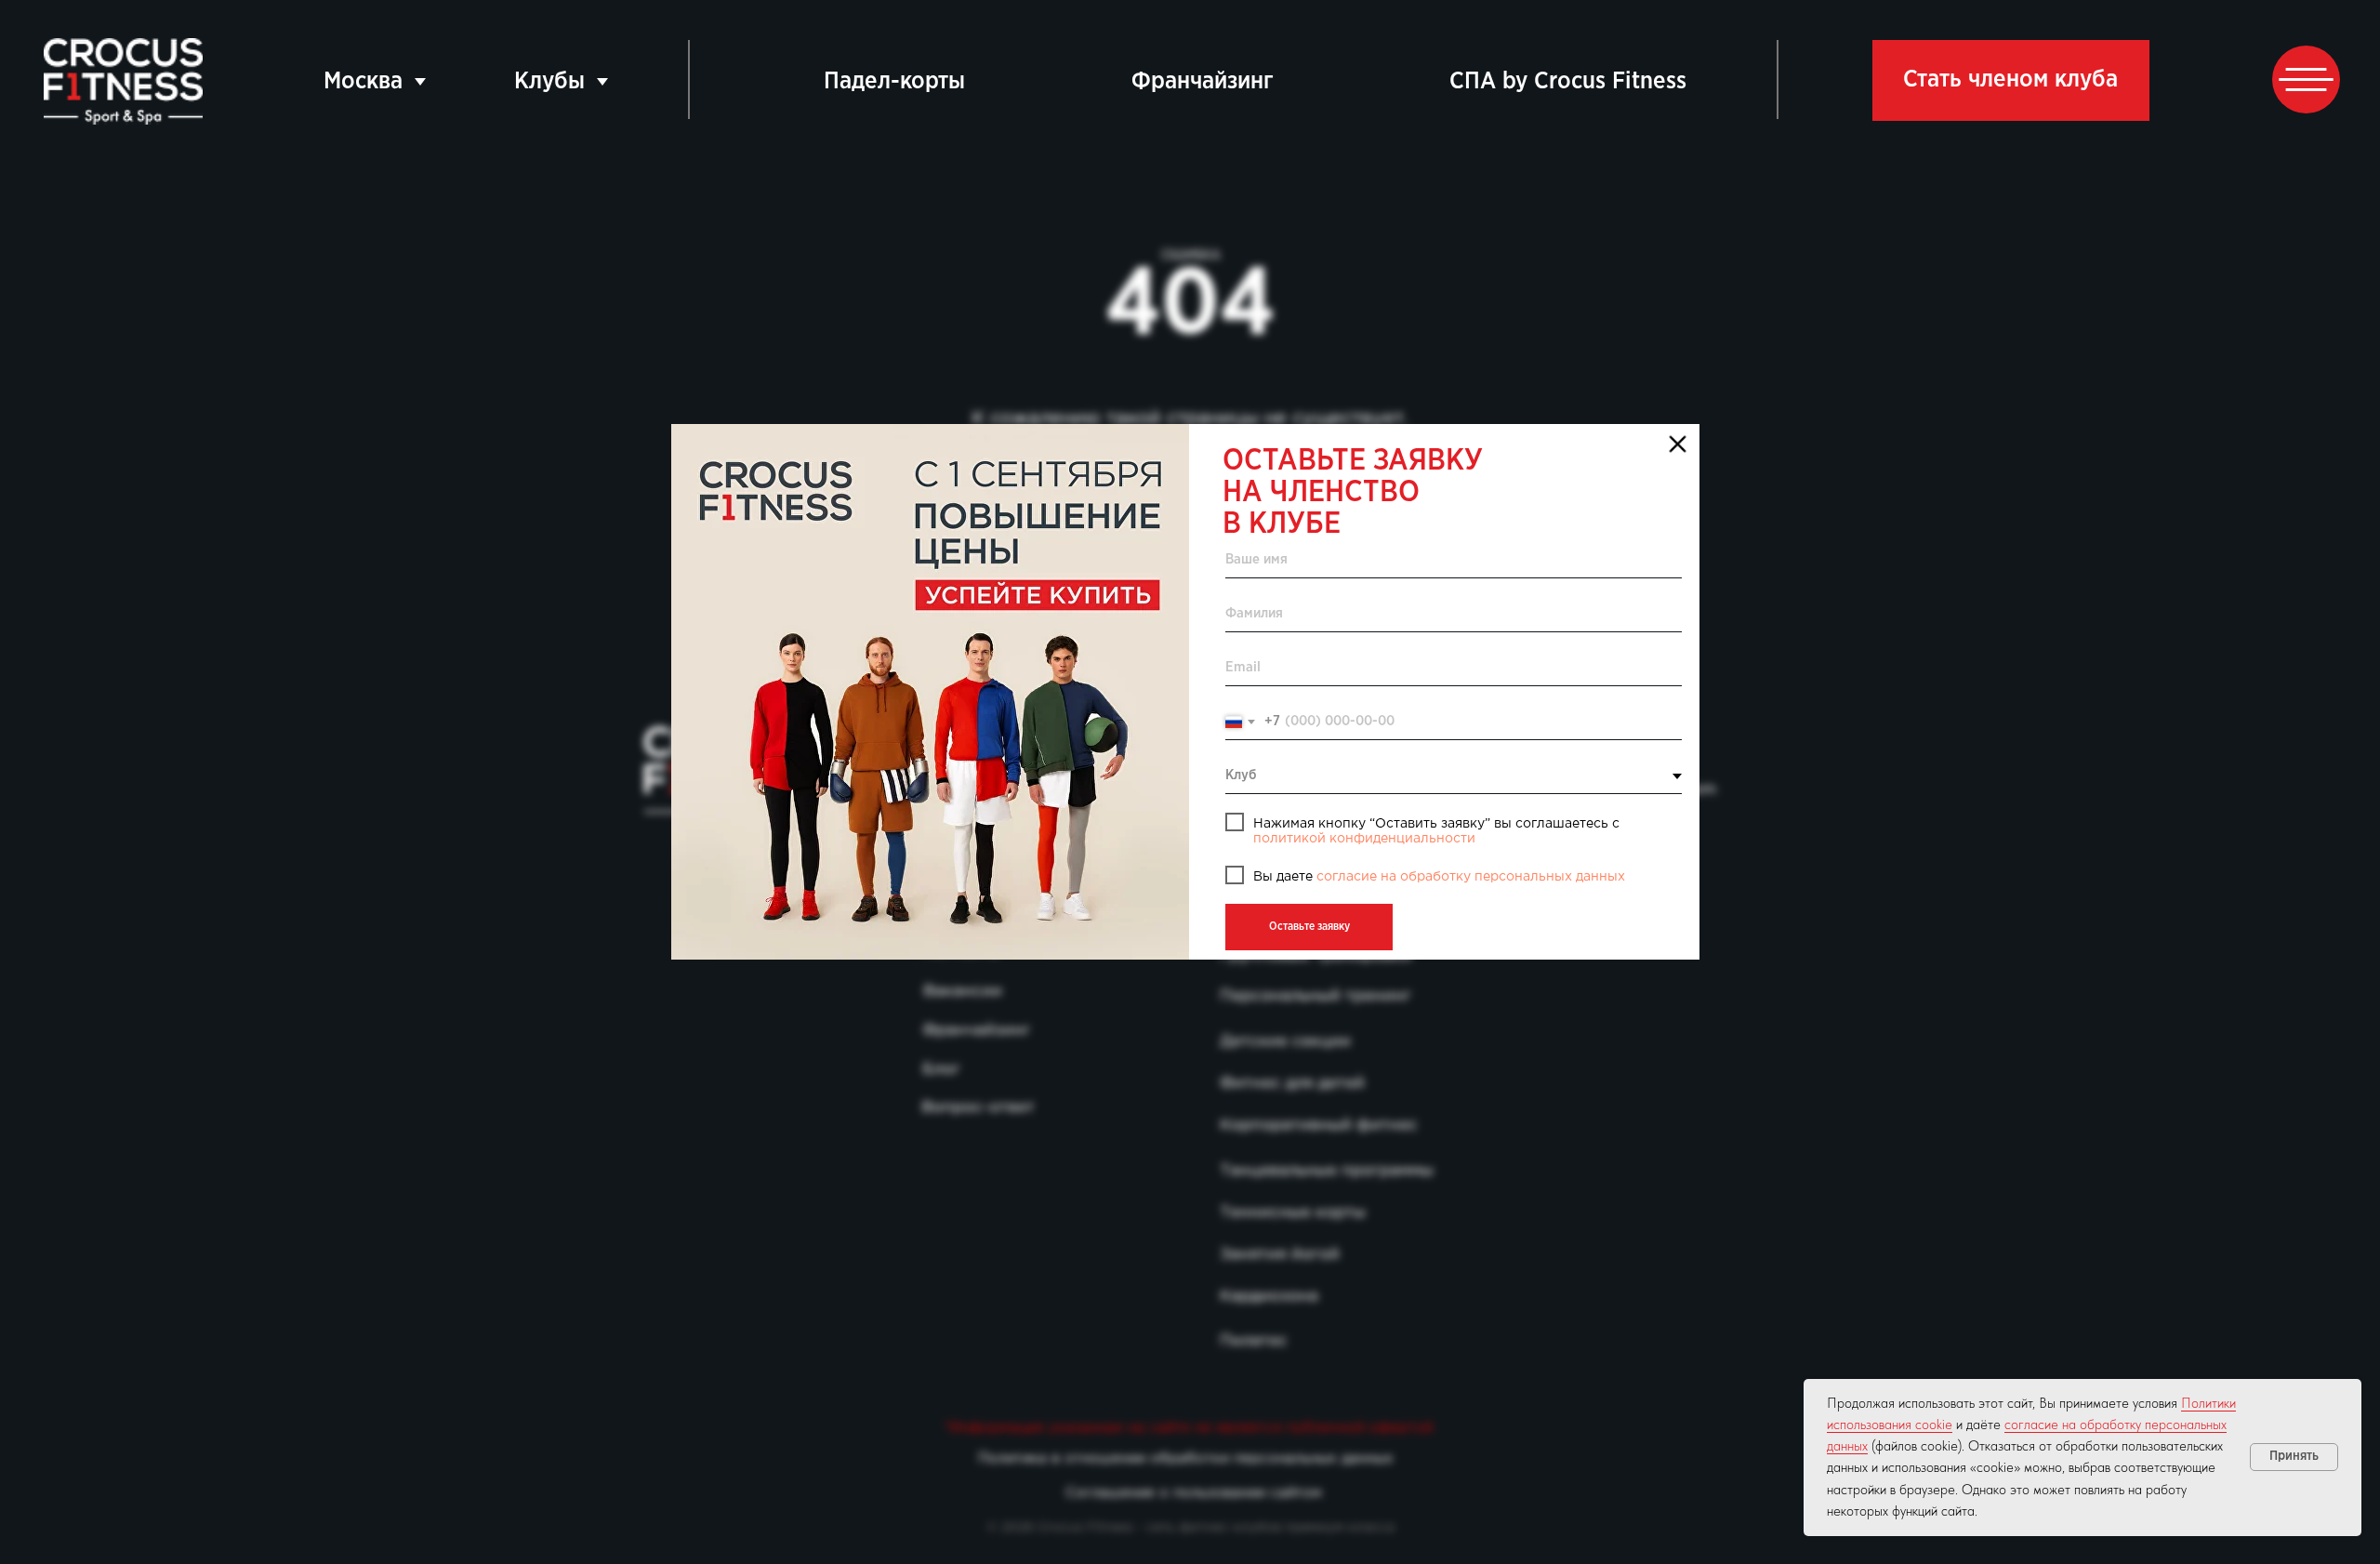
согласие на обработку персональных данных (1471, 877)
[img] (930, 692)
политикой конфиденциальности (1364, 839)
